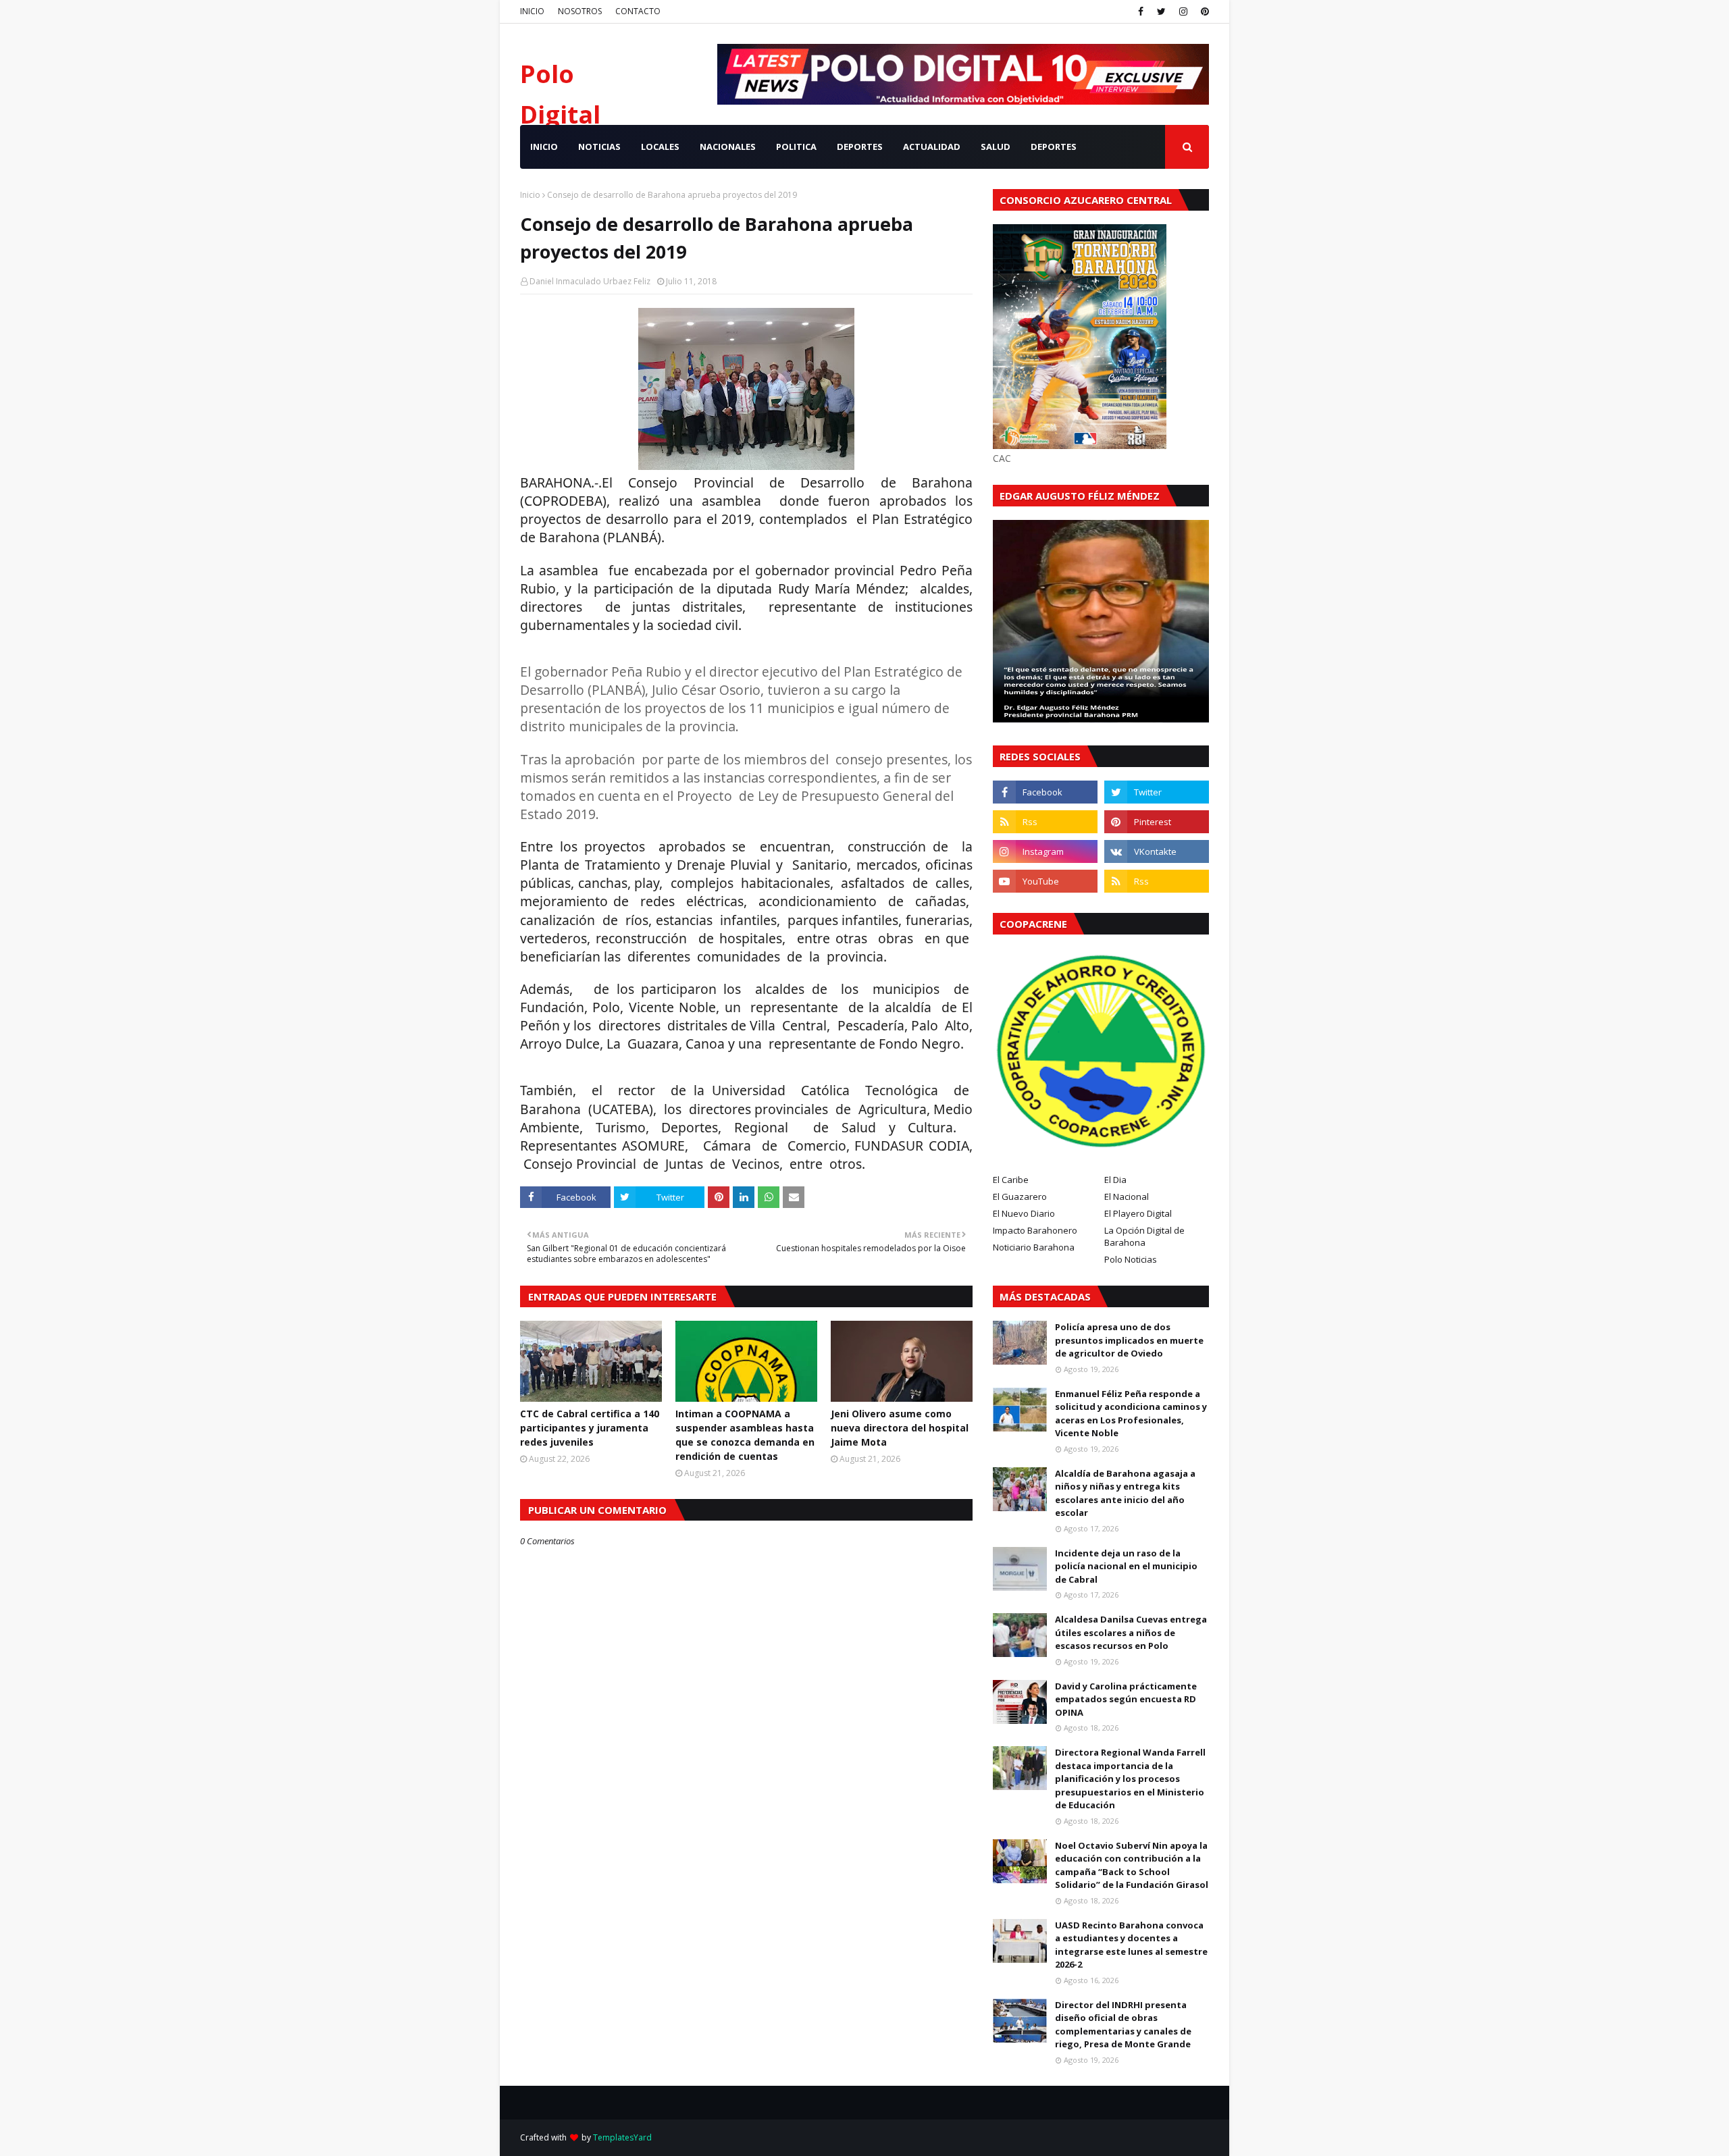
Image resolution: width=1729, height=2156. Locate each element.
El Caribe (1011, 1180)
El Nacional (1127, 1197)
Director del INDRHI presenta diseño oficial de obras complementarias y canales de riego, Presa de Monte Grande (1123, 2025)
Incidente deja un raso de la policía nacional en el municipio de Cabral (1126, 1566)
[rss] (1045, 822)
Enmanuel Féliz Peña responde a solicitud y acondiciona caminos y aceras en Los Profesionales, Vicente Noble (1131, 1414)
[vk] (1157, 851)
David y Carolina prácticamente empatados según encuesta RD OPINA (1126, 1699)
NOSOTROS (580, 11)
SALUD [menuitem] (996, 147)
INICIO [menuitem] (544, 147)
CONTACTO (638, 11)
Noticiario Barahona (1034, 1247)
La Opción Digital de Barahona (1144, 1236)
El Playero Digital (1138, 1213)
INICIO (532, 11)
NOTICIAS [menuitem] (599, 147)
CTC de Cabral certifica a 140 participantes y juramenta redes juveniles (590, 1428)
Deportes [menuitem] (1054, 147)
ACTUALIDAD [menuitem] (932, 147)
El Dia (1115, 1180)
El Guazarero (1020, 1197)
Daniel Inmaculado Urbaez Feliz (590, 281)
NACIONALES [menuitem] (728, 147)
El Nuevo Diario (1024, 1213)
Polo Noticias (1131, 1259)
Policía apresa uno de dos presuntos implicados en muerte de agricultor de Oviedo (1129, 1340)
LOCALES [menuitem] (660, 147)
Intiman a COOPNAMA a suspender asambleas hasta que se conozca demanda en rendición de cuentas (745, 1435)
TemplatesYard (622, 2137)
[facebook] (1141, 11)
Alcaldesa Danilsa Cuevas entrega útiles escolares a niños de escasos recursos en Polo (1131, 1632)
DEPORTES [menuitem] (860, 147)
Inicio (530, 195)
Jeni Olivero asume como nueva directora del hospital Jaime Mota (900, 1428)
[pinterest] (1203, 11)
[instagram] (1183, 11)
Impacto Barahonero (1035, 1230)
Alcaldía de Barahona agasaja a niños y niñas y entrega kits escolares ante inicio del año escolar (1125, 1493)
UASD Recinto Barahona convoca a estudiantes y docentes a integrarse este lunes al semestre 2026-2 (1131, 1945)
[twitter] (1161, 11)
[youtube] (1045, 881)
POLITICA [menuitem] (796, 147)
